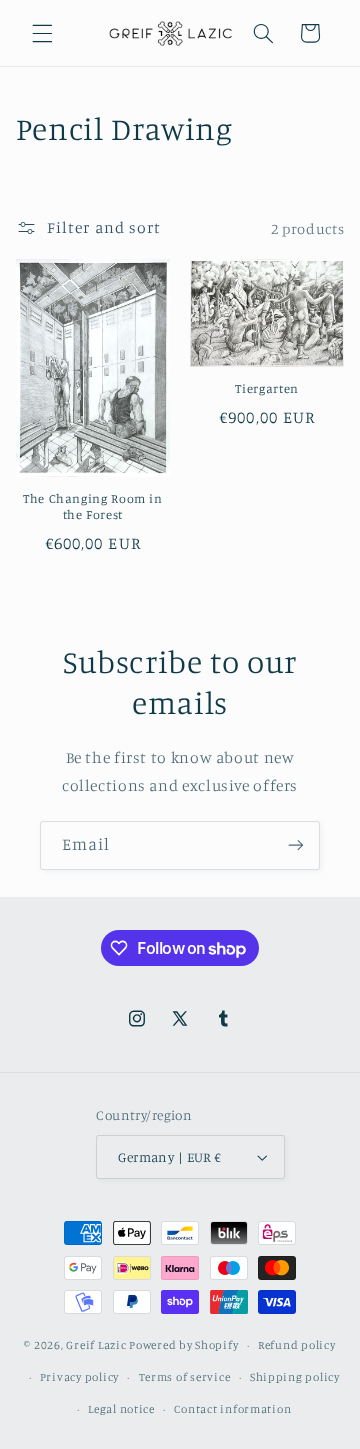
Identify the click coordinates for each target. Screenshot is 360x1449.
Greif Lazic (96, 1345)
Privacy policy (79, 1377)
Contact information (232, 1409)
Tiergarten (266, 388)
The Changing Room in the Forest (93, 506)
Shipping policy (295, 1377)
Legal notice (121, 1409)
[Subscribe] (296, 845)
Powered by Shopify (183, 1345)
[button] (42, 33)
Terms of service (185, 1377)
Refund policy (297, 1345)
